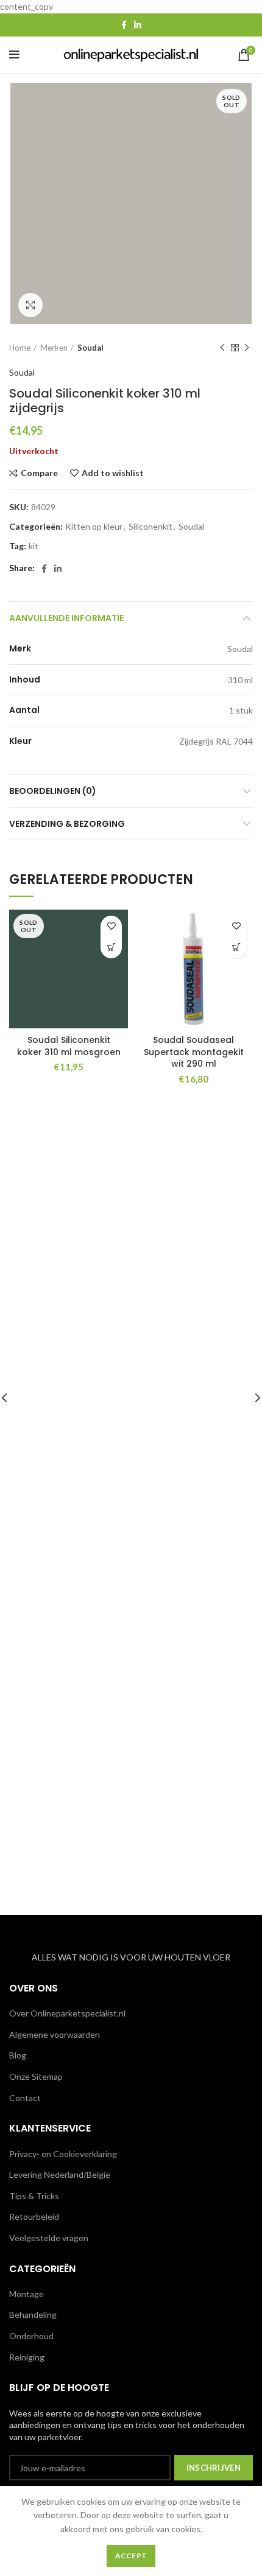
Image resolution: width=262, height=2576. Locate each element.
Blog (18, 2055)
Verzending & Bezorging (67, 824)
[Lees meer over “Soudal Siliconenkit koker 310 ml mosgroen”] (111, 948)
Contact (25, 2098)
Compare (39, 473)
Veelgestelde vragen (49, 2238)
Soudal (90, 348)
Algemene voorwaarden (55, 2034)
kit (34, 546)
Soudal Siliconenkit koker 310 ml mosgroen (69, 1046)
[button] (236, 948)
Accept (131, 2556)
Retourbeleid (34, 2216)
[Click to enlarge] (30, 305)
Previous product (222, 348)
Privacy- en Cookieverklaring (63, 2154)
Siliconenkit (150, 527)
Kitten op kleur (94, 527)
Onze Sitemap (36, 2076)
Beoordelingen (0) (53, 791)
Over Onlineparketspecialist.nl (67, 2013)
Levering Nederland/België (60, 2174)
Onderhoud (31, 2336)
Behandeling (33, 2315)
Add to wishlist (113, 473)
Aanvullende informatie (66, 618)
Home (20, 348)
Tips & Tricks (34, 2196)
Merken (54, 348)
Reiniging (27, 2357)
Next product (247, 348)
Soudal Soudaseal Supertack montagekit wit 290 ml (194, 1052)
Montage (27, 2294)
